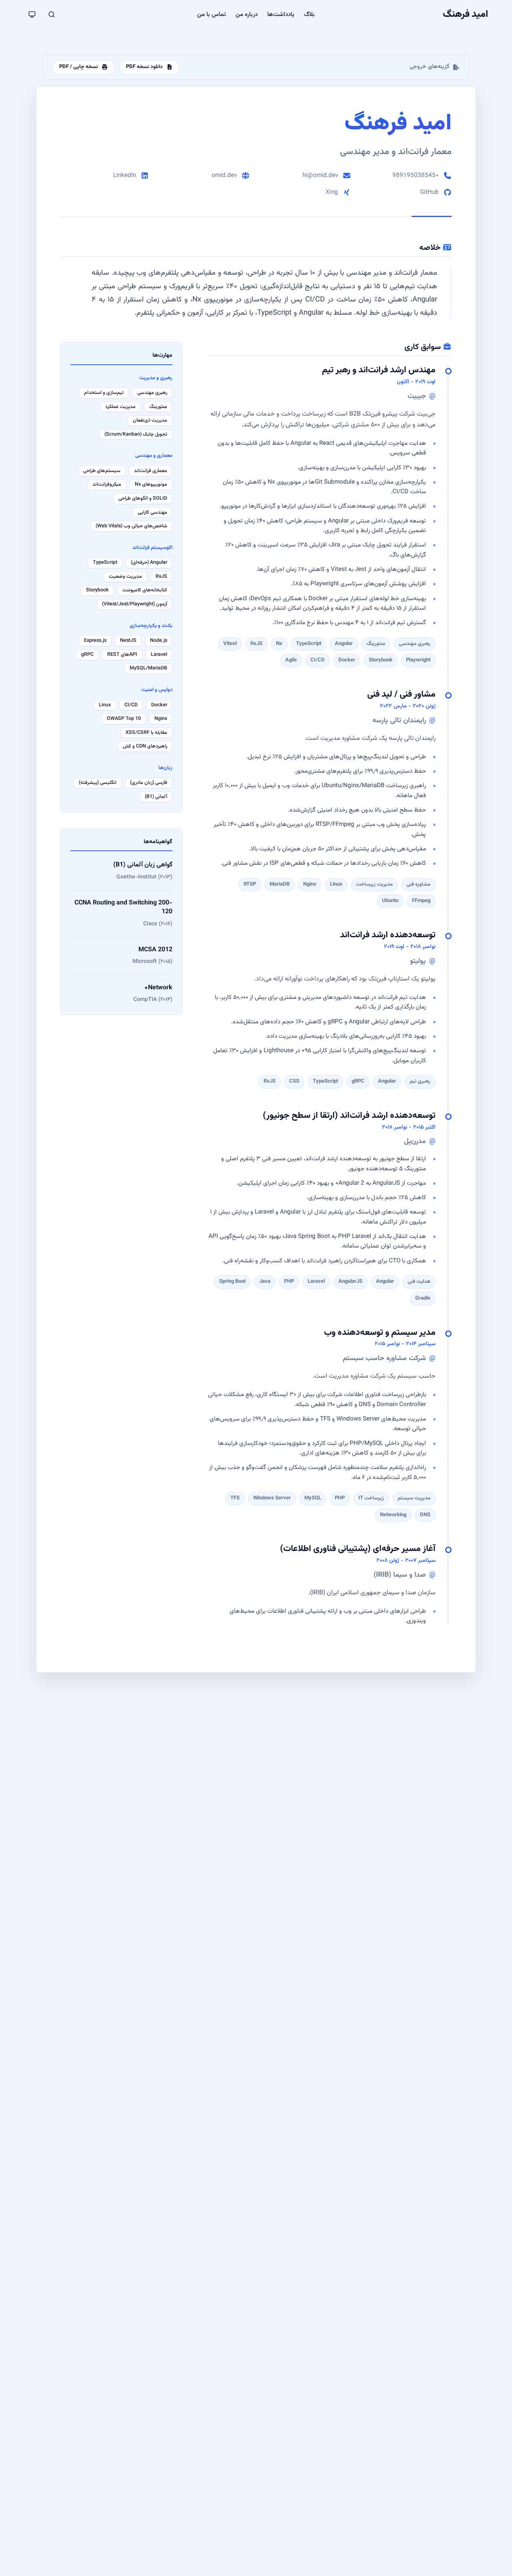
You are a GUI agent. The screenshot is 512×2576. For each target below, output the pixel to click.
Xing (332, 192)
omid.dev (224, 175)
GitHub (429, 192)
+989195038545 (416, 175)
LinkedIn (125, 175)
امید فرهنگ (466, 14)
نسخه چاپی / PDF (79, 67)
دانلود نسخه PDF (144, 67)
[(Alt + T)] (32, 14)
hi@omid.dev (320, 175)
